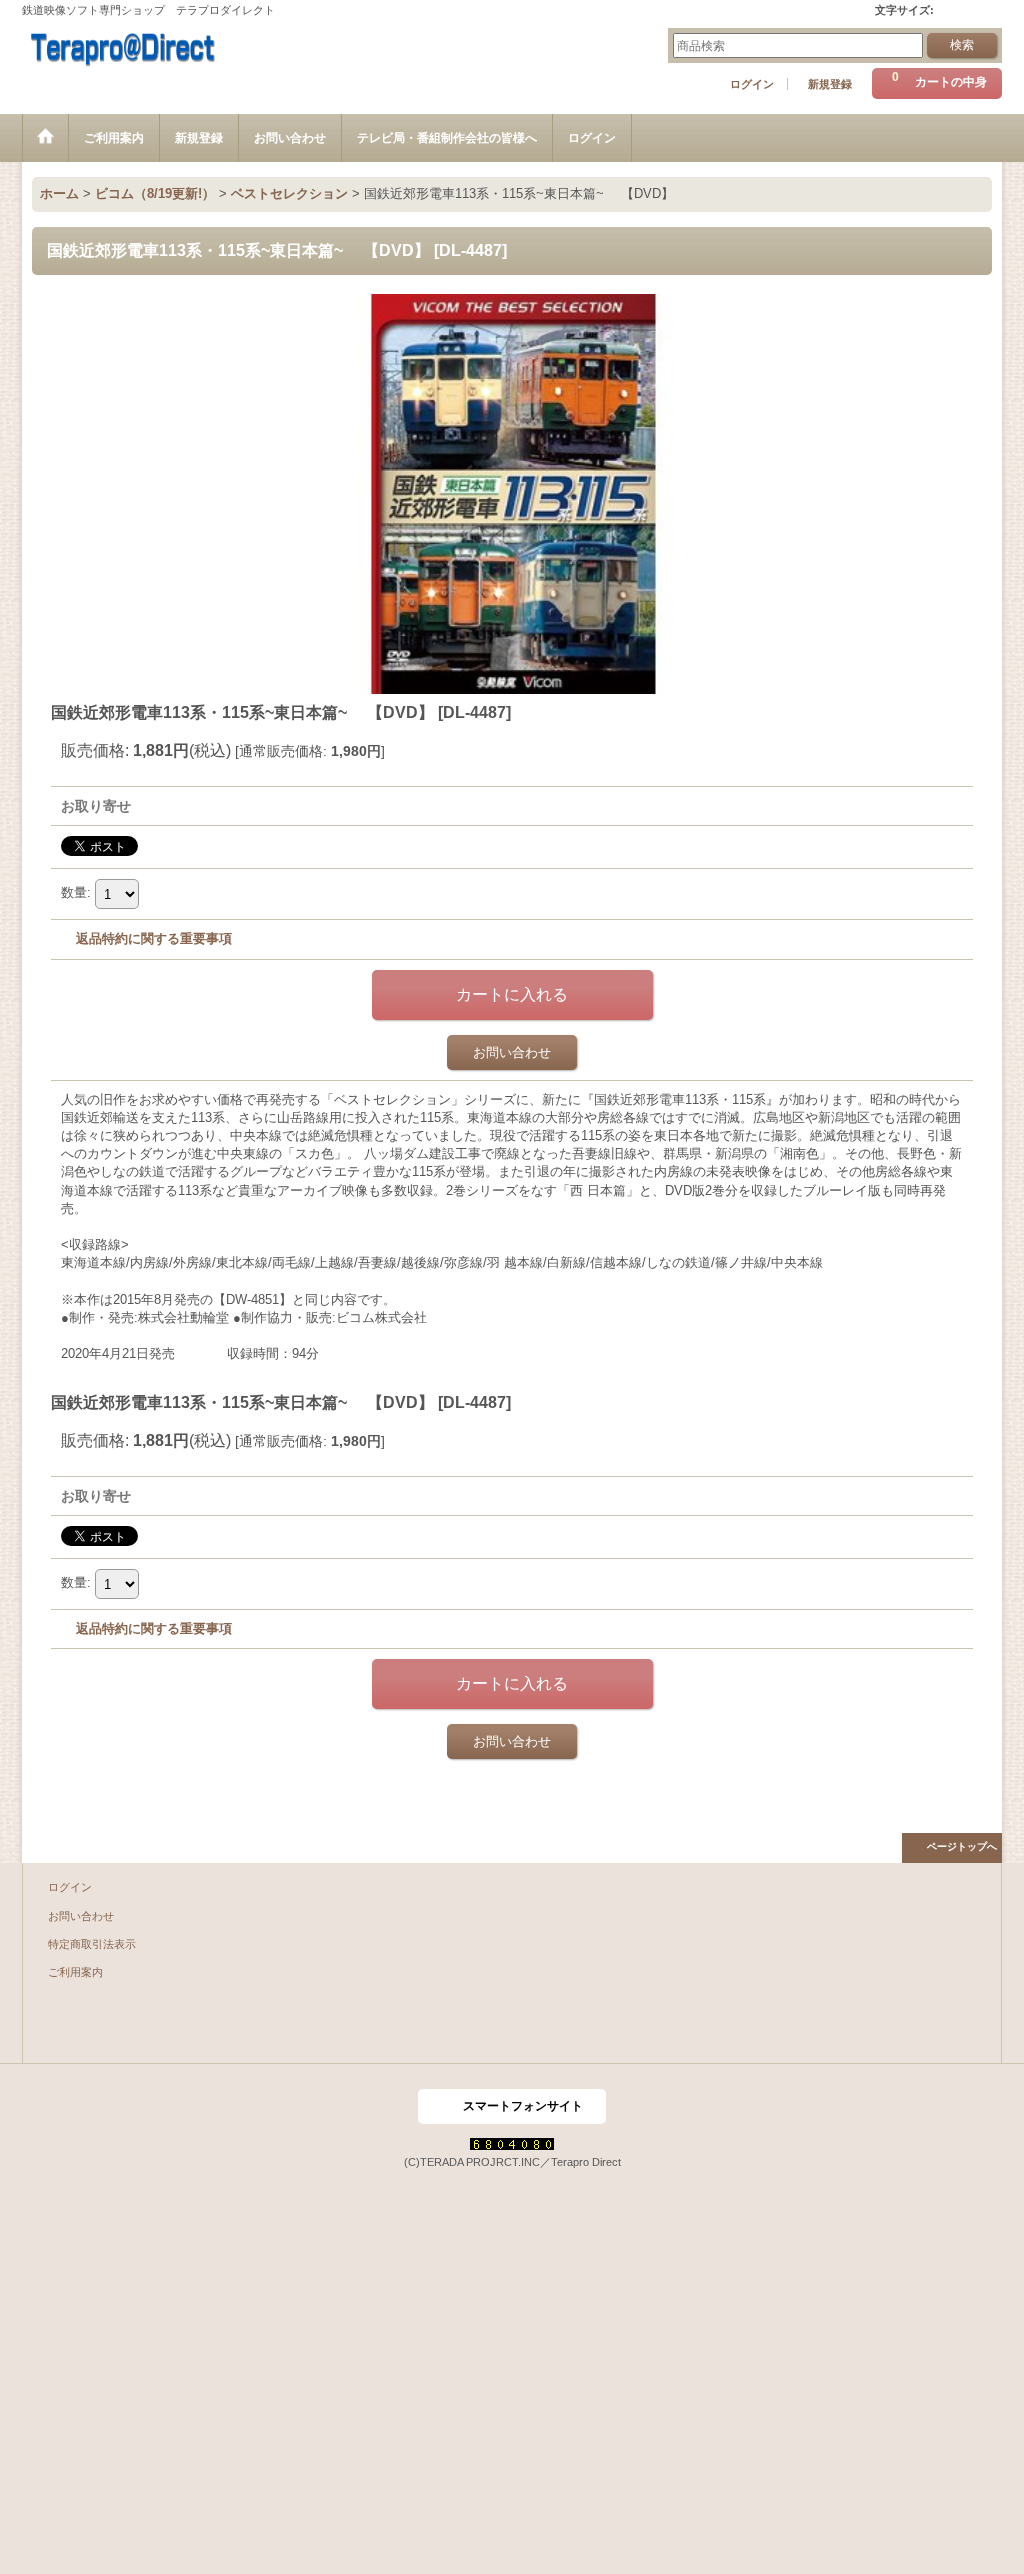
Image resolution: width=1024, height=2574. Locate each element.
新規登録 (830, 84)
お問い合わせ (512, 1052)
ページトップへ (962, 1846)
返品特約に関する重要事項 (154, 938)
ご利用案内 (75, 1972)
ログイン (752, 84)
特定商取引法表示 (92, 1944)
